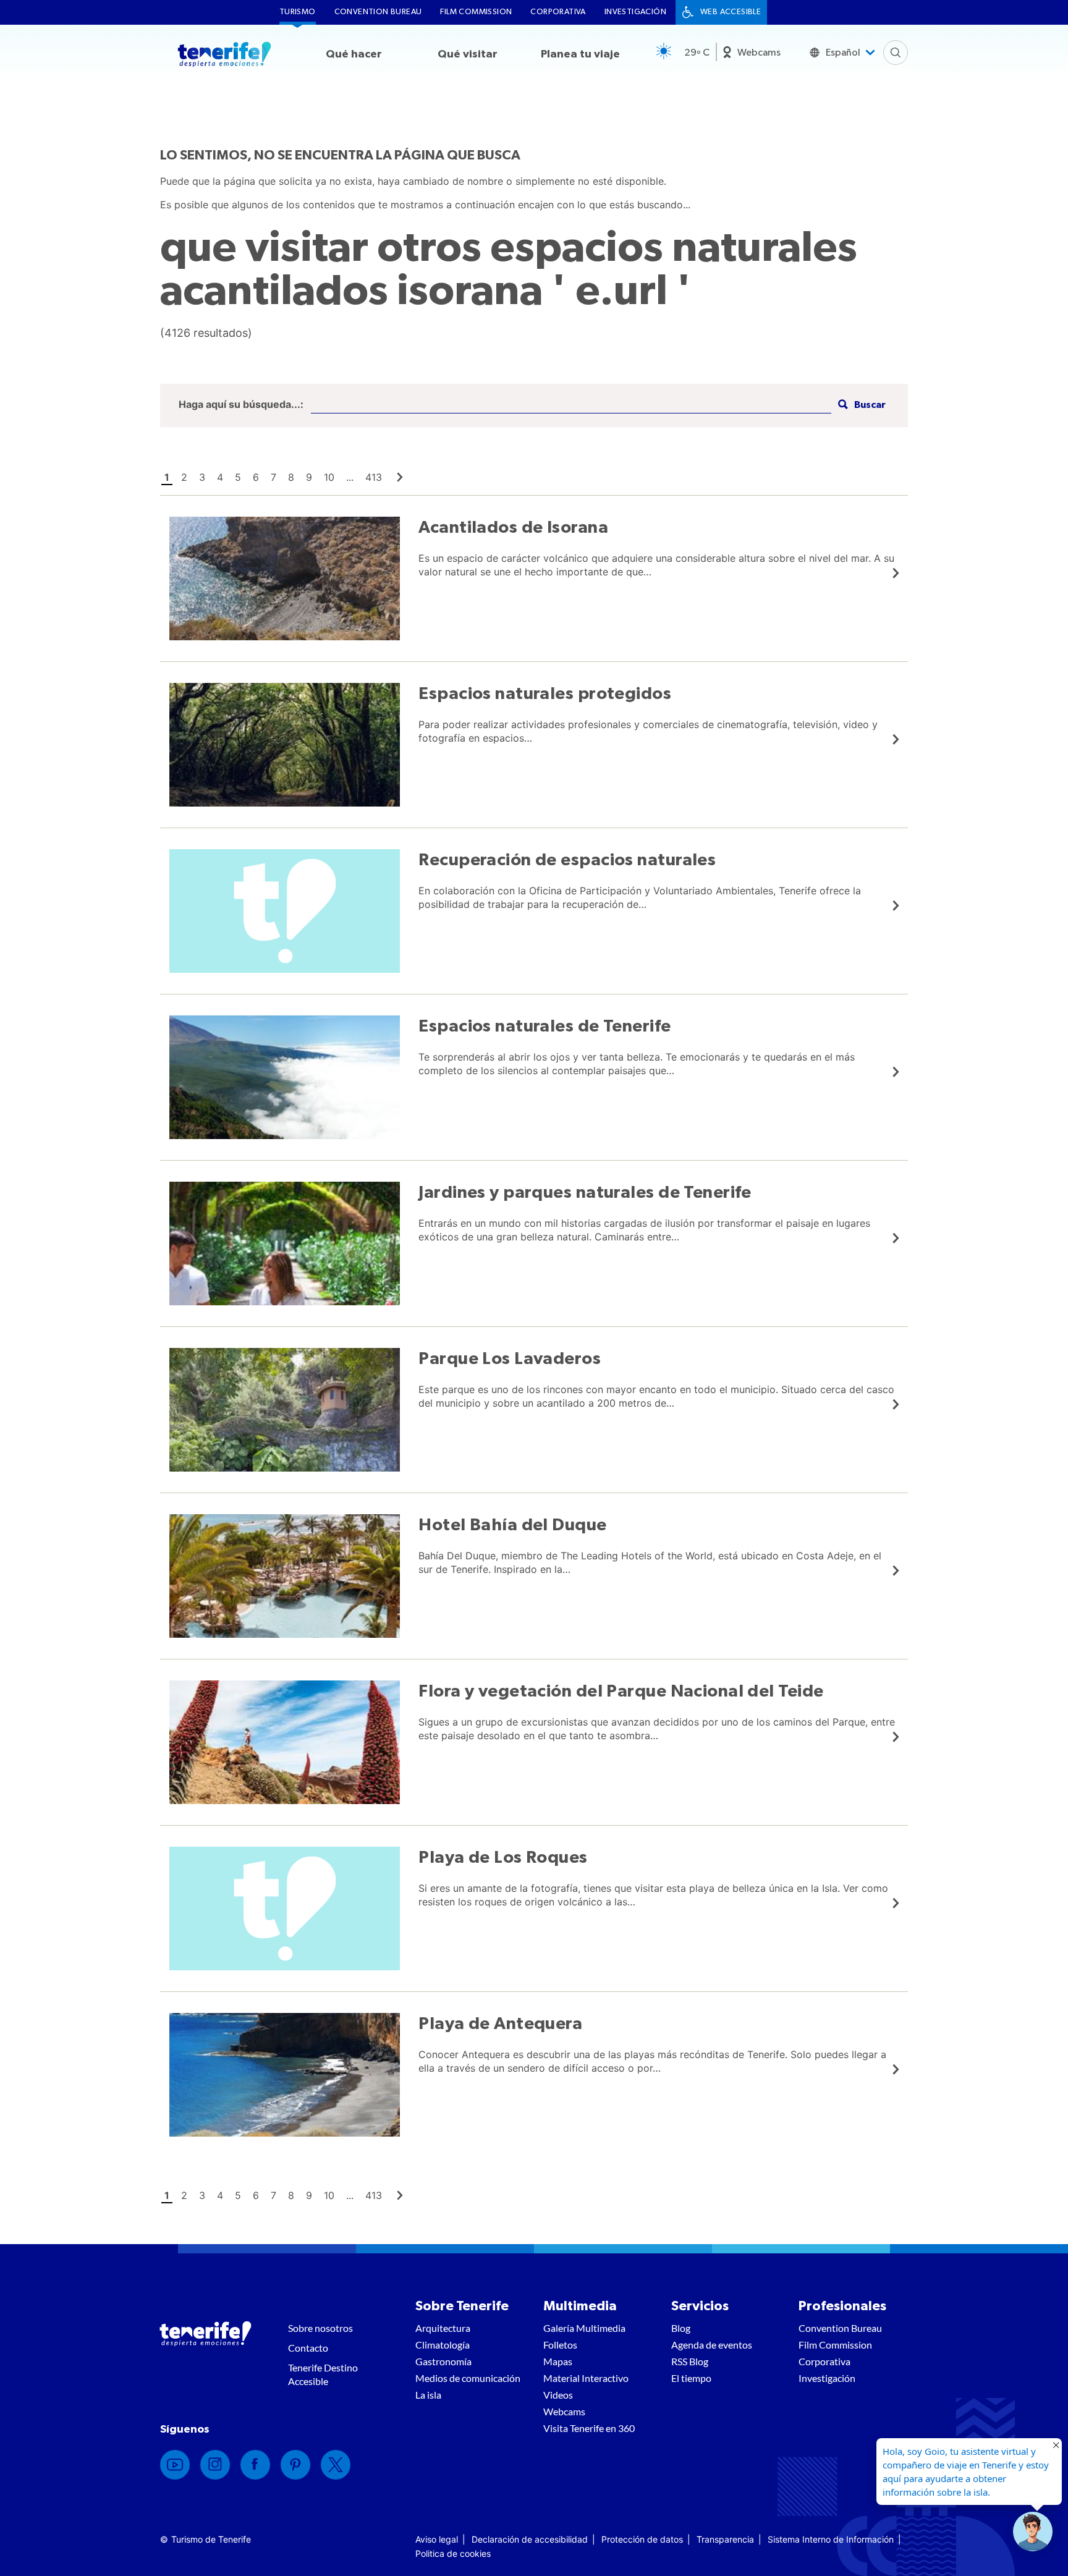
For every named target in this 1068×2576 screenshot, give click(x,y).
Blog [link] (681, 2328)
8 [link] (291, 477)
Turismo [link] (298, 12)
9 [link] (309, 477)
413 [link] (374, 477)
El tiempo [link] (691, 2378)
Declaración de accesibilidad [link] (530, 2539)
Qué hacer (354, 54)
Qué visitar (468, 54)
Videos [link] (558, 2395)
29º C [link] (697, 53)
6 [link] (256, 477)
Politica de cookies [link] (453, 2553)
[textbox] (571, 405)
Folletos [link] (560, 2345)
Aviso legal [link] (437, 2539)
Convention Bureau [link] (378, 12)
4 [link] (220, 477)
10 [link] (329, 477)
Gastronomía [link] (443, 2361)
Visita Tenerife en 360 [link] (589, 2428)
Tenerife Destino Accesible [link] (323, 2374)
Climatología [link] (443, 2345)
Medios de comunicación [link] (468, 2378)
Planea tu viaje (580, 54)
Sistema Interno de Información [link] (831, 2539)
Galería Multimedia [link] (584, 2328)
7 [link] (273, 477)
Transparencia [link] (725, 2539)
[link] (400, 477)
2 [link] (184, 477)
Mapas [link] (558, 2361)
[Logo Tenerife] (224, 56)
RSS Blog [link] (690, 2361)
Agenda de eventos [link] (712, 2345)
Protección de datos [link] (642, 2539)
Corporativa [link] (558, 12)
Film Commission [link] (476, 12)
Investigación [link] (635, 12)
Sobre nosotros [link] (320, 2328)
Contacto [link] (308, 2348)
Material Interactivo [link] (586, 2378)
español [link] (843, 53)
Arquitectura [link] (443, 2328)
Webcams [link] (759, 53)
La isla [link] (428, 2395)
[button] (860, 405)
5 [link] (238, 477)
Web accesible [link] (731, 12)
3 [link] (202, 477)
